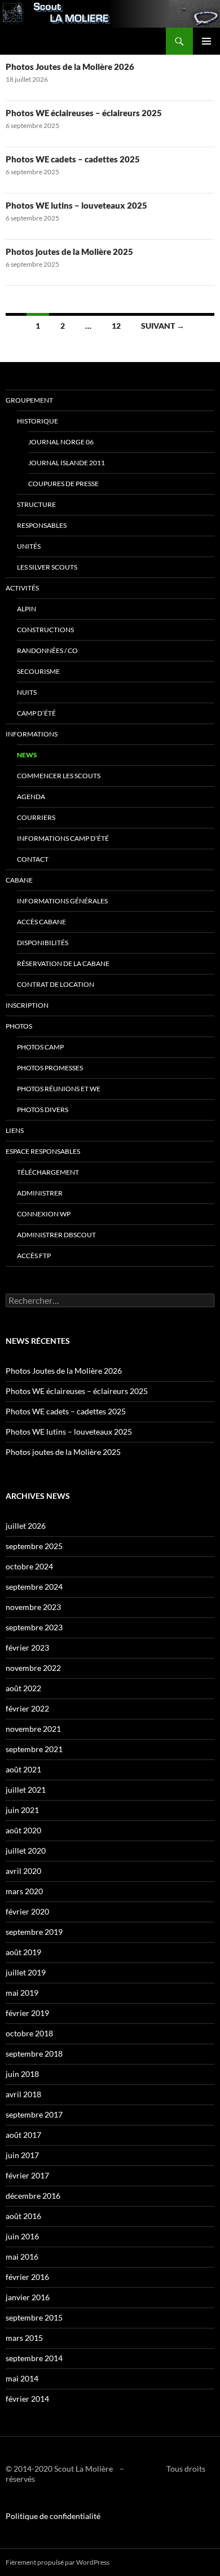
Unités (29, 546)
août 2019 (23, 1952)
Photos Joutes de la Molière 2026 (70, 67)
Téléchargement (48, 1172)
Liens (15, 1130)
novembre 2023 (33, 1607)
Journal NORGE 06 (61, 442)
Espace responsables (43, 1151)
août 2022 (23, 1688)
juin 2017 (22, 2155)
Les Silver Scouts (47, 567)
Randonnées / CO (47, 650)
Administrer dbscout (56, 1235)
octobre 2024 (29, 1566)
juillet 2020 (26, 1851)
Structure (36, 504)
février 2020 (27, 1911)
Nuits (27, 692)
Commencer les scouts (59, 776)
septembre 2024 (34, 1587)
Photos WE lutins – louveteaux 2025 (76, 205)
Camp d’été (36, 713)
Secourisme (38, 671)
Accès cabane (41, 922)
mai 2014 (22, 2378)
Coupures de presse (63, 484)
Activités (22, 588)
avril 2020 (23, 1871)
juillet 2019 (26, 1972)
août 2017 (23, 2135)
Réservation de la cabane (63, 963)
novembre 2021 (33, 1729)
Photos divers (43, 1110)
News (27, 755)
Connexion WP (44, 1214)
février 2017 (27, 2175)
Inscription (27, 1005)
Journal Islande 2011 (67, 463)
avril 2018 (23, 2094)
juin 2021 (22, 1810)
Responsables (42, 525)
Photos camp (40, 1047)
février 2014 (27, 2399)
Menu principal (206, 41)
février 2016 (27, 2277)
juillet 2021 (26, 1790)
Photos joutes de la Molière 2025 (69, 252)
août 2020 (23, 1830)
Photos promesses (50, 1068)
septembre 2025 (34, 1546)
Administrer (40, 1193)
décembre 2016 (33, 2196)
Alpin (27, 609)
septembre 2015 (34, 2317)
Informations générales (62, 901)
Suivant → (163, 326)
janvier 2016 (28, 2297)
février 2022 (27, 1708)
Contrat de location (56, 984)
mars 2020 (24, 1891)
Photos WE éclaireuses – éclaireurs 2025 (84, 113)
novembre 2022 (33, 1668)
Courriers (36, 817)
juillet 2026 (26, 1526)
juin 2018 (22, 2074)
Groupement (29, 400)
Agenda (31, 797)
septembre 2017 (34, 2114)
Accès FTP (34, 1256)
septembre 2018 (34, 2054)
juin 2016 (22, 2236)
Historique (38, 421)
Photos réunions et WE (59, 1089)
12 (116, 326)
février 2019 (27, 2013)
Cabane (19, 880)
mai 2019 (22, 1993)
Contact (33, 859)
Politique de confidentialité (53, 2516)
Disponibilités (43, 943)
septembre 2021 (34, 1749)
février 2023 (27, 1648)
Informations (32, 734)
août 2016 (23, 2216)
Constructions (45, 630)
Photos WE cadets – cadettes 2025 (73, 159)
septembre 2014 (34, 2358)
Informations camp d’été (63, 838)
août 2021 (23, 1769)
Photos (19, 1026)
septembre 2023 (34, 1627)
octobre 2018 (29, 2033)
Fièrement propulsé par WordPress (58, 2562)
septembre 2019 (34, 1932)
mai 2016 (22, 2257)
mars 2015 (24, 2338)
